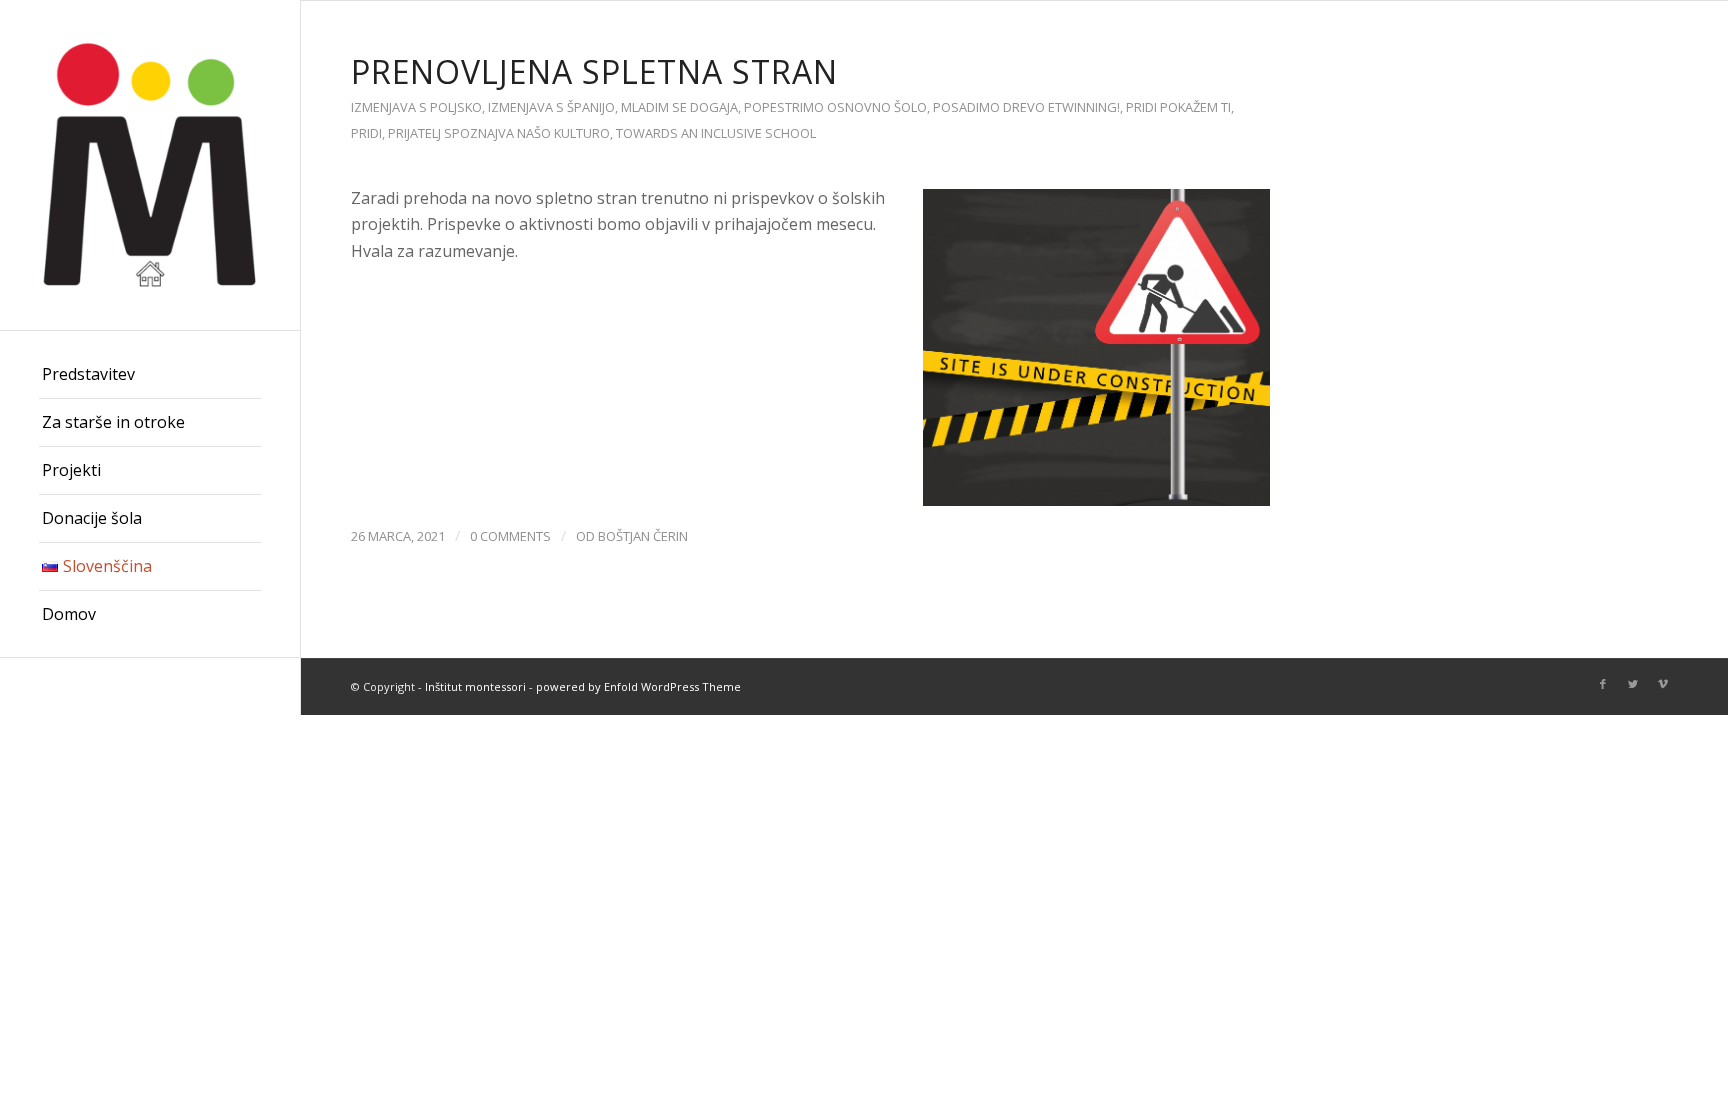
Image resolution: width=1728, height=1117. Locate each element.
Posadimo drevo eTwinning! (1026, 107)
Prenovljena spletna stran (594, 71)
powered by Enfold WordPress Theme (638, 686)
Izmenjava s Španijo (551, 107)
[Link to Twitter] (1633, 684)
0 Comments (510, 536)
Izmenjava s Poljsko (416, 107)
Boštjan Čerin (643, 536)
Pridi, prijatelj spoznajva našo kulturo (480, 133)
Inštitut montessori (475, 686)
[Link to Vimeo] (1663, 684)
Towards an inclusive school (716, 133)
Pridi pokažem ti (1178, 107)
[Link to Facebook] (1603, 684)
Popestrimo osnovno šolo (835, 107)
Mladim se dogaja (679, 107)
